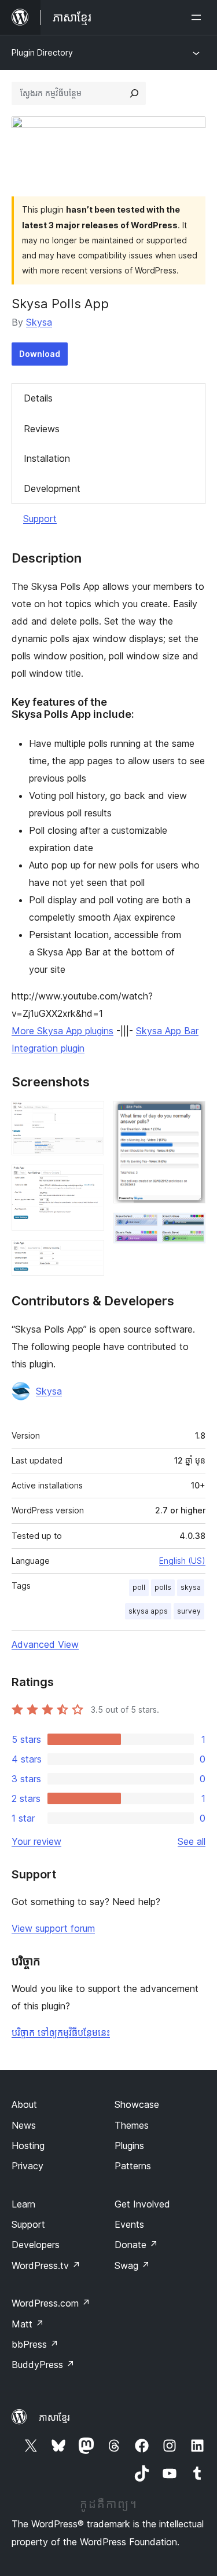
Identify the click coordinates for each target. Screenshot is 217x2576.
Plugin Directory (42, 52)
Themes (132, 2125)
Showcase (137, 2104)
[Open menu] (198, 17)
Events (129, 2224)
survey (189, 1611)
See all (192, 1841)
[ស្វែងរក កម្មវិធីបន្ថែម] (134, 93)
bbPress (35, 2344)
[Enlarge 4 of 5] (190, 1116)
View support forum (53, 1928)
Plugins (129, 2146)
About (24, 2104)
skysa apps (148, 1611)
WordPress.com (51, 2303)
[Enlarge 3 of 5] (89, 1256)
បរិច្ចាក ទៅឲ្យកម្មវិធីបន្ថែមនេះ (61, 2033)
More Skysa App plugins (62, 1031)
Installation (47, 458)
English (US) (182, 1561)
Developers (36, 2245)
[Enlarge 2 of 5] (89, 1180)
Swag (132, 2265)
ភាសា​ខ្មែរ (54, 2417)
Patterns (133, 2166)
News (24, 2125)
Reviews (42, 429)
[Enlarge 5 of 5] (190, 1228)
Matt (28, 2324)
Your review (36, 1841)
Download (40, 354)
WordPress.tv (46, 2265)
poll (139, 1587)
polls (163, 1587)
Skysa (39, 322)
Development (52, 488)
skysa (191, 1587)
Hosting (28, 2146)
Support (40, 519)
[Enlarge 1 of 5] (89, 1116)
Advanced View (45, 1644)
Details (38, 398)
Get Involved (142, 2204)
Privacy (27, 2166)
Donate (136, 2245)
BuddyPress (43, 2365)
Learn (23, 2204)
